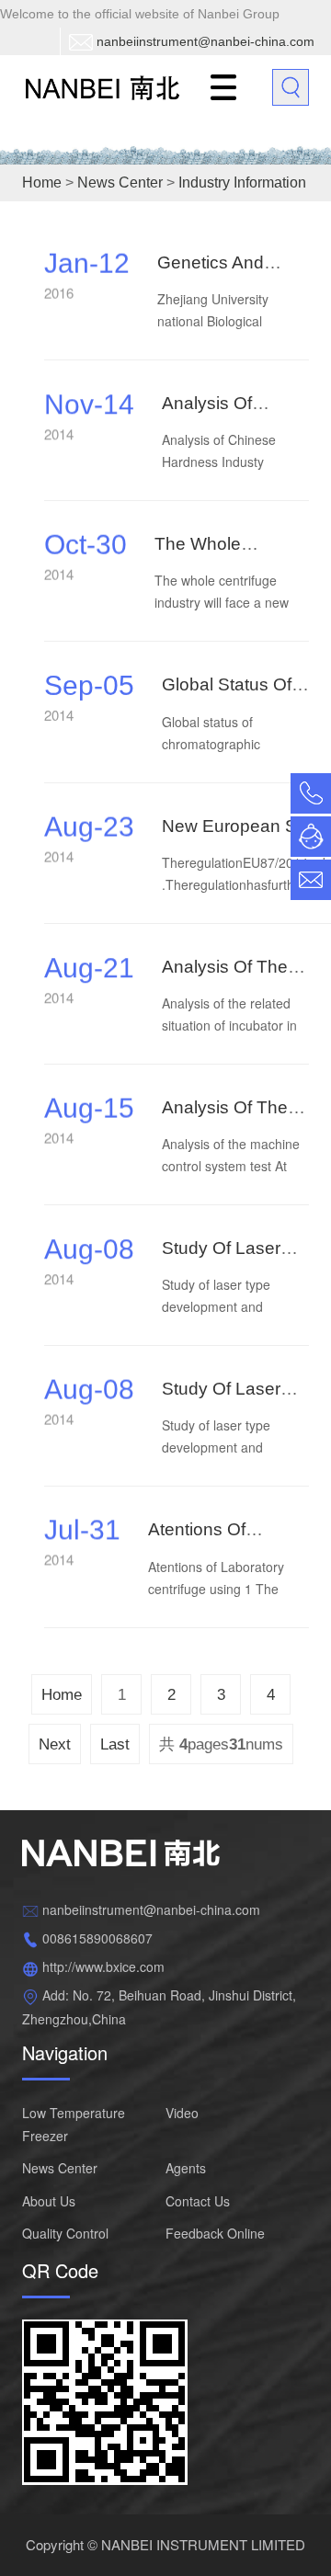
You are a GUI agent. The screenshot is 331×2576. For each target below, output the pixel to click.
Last (115, 1744)
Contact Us (198, 2201)
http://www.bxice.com (103, 1966)
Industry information (242, 182)
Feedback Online (215, 2233)
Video (182, 2113)
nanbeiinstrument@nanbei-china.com (205, 41)
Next (55, 1744)
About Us (49, 2201)
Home (42, 182)
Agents (186, 2168)
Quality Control (65, 2233)
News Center (120, 182)
